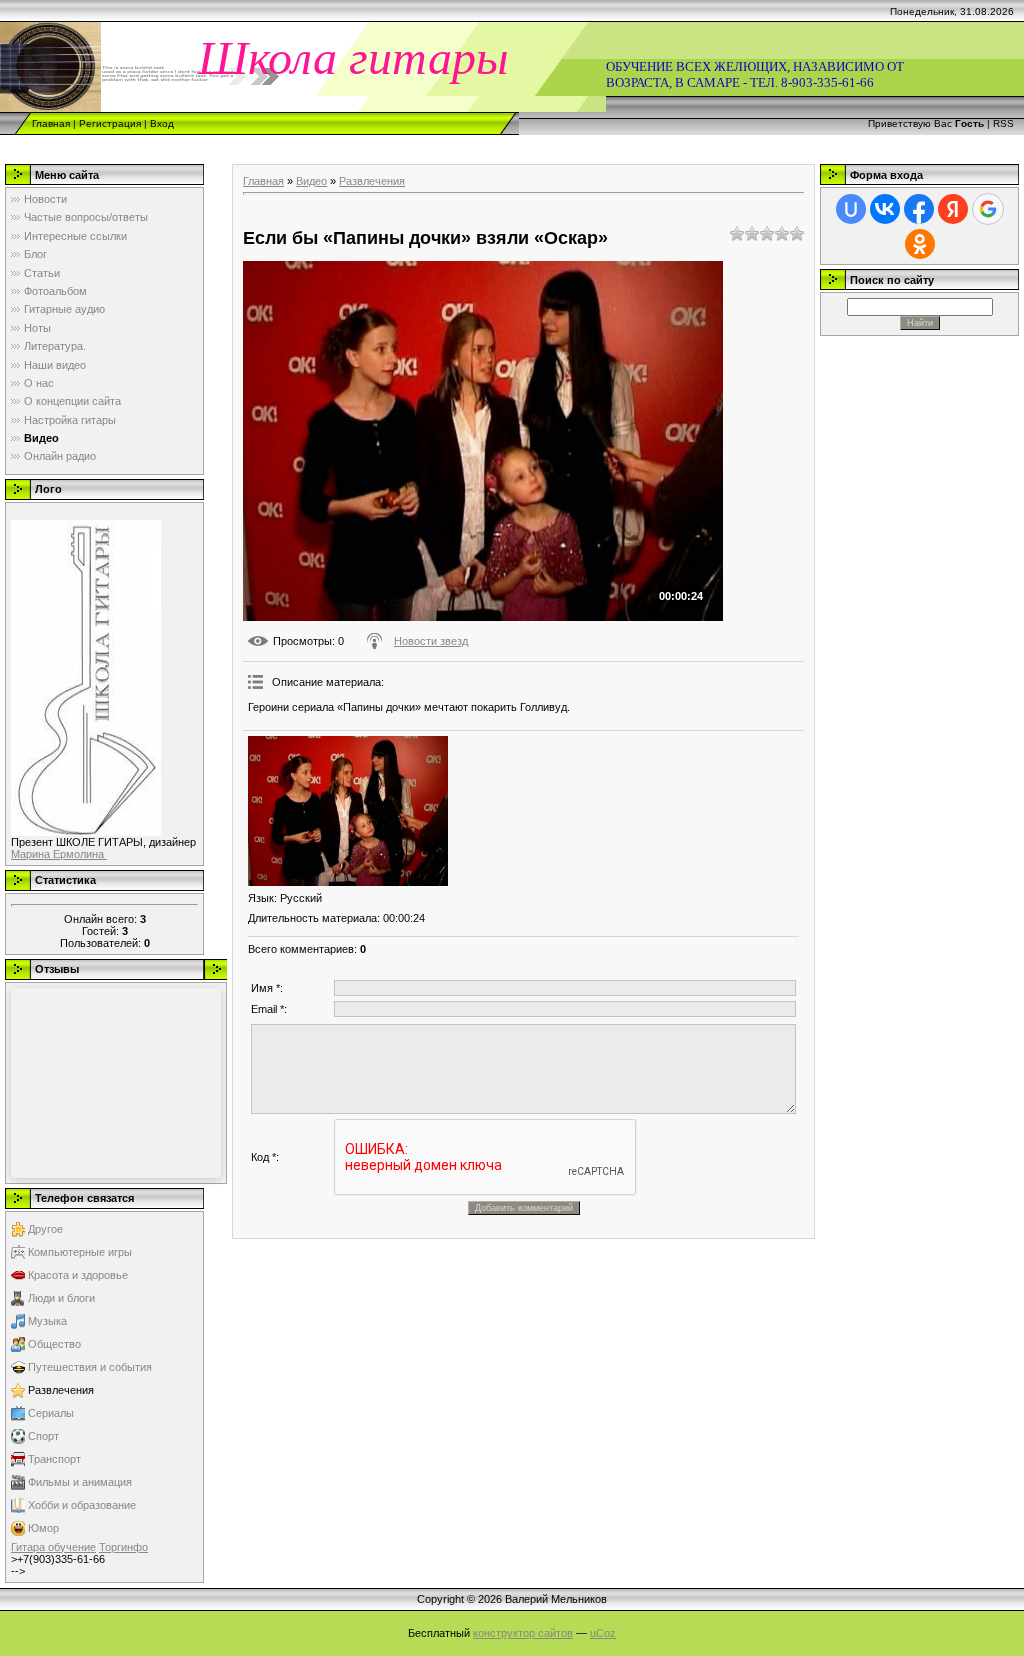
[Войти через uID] (851, 209)
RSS (1003, 123)
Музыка (47, 1321)
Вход (162, 123)
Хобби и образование (82, 1505)
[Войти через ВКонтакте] (885, 209)
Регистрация (110, 123)
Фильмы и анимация (80, 1482)
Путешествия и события (90, 1367)
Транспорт (54, 1459)
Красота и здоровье (78, 1275)
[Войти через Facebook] (919, 209)
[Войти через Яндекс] (953, 209)
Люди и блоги (61, 1298)
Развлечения (61, 1390)
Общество (54, 1344)
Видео (311, 181)
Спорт (43, 1436)
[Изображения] (348, 811)
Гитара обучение (53, 1547)
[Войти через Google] (988, 209)
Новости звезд (431, 641)
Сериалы (51, 1413)
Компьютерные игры (80, 1252)
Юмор (43, 1528)
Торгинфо (123, 1547)
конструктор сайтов (523, 1633)
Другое (45, 1229)
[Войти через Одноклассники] (920, 244)
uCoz (603, 1633)
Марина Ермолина (59, 854)
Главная (51, 123)
